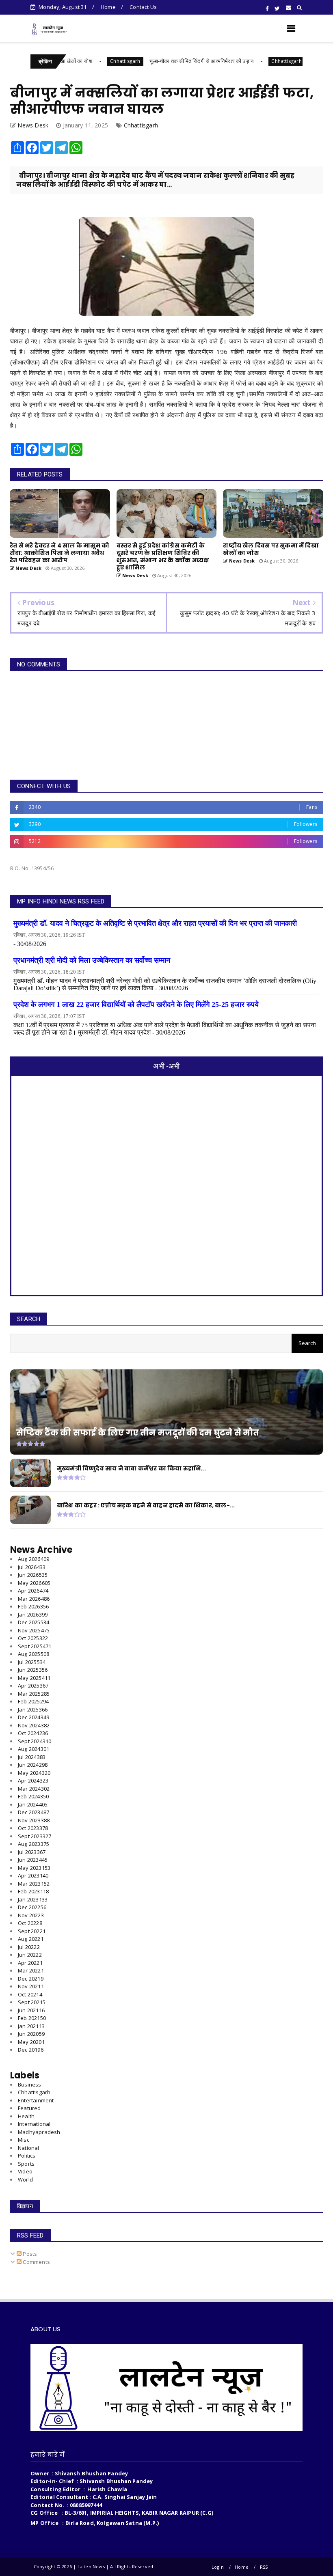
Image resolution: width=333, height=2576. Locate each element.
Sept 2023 (35, 1836)
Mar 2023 (34, 1884)
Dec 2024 (34, 1717)
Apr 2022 (30, 1963)
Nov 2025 (34, 1630)
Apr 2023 (33, 1875)
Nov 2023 (34, 1820)
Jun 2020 (31, 2034)
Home (108, 7)
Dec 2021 (31, 1979)
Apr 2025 (33, 1686)
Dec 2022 (32, 1907)
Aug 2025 (34, 1654)
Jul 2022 (29, 1947)
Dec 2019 (31, 2050)
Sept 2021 (32, 2002)
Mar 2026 (34, 1599)
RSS (264, 2567)
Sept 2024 (35, 1741)
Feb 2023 (33, 1891)
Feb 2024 (33, 1796)
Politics (27, 2156)
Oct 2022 (30, 1923)
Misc (24, 2140)
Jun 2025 (33, 1670)
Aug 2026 (34, 1559)
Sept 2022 (32, 1931)
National (29, 2148)
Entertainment (36, 2100)
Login (218, 2567)
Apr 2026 (33, 1591)
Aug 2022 (31, 1939)
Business (30, 2085)
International (34, 2124)
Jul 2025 (32, 1662)
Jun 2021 (31, 2010)
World (25, 2179)
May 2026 (34, 1583)
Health (26, 2116)
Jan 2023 (33, 1899)
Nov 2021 (31, 1986)
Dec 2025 (34, 1622)
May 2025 (34, 1678)
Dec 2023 (34, 1812)
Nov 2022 (31, 1915)
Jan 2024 (33, 1804)
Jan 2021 (31, 2026)
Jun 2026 (33, 1575)
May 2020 (31, 2042)
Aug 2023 (34, 1844)
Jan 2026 (33, 1615)
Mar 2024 (34, 1789)
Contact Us (143, 7)
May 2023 (34, 1868)
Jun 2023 (33, 1860)
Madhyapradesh (39, 2132)
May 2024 (34, 1773)
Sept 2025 (35, 1646)
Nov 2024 (34, 1725)
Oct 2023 (33, 1828)
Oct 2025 (33, 1638)
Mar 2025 (34, 1694)
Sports (26, 2164)
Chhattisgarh (79, 61)
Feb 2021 (32, 2018)
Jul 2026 (32, 1567)
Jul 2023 (32, 1852)
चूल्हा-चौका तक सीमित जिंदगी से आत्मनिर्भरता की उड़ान (156, 61)
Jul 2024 (32, 1757)
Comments (36, 2262)
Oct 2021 (30, 1994)
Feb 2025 (33, 1701)
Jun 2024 (33, 1765)
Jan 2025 (33, 1709)
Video (25, 2171)
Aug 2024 (34, 1749)
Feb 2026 (33, 1606)
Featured (29, 2108)
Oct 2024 (33, 1733)
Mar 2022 (31, 1970)
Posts (29, 2254)
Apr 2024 (33, 1781)
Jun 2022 (30, 1955)
